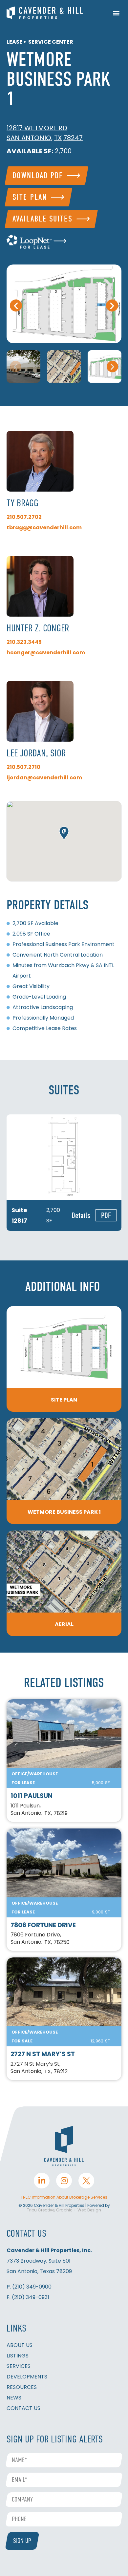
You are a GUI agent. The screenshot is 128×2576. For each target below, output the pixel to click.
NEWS (14, 2398)
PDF (106, 1215)
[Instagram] (64, 2181)
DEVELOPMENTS (27, 2377)
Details (81, 1215)
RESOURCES (22, 2387)
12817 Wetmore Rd (37, 128)
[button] (116, 13)
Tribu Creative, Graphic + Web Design (64, 2210)
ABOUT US (20, 2345)
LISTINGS (18, 2356)
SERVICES (19, 2366)
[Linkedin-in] (42, 2181)
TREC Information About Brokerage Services (64, 2197)
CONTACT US (23, 2408)
